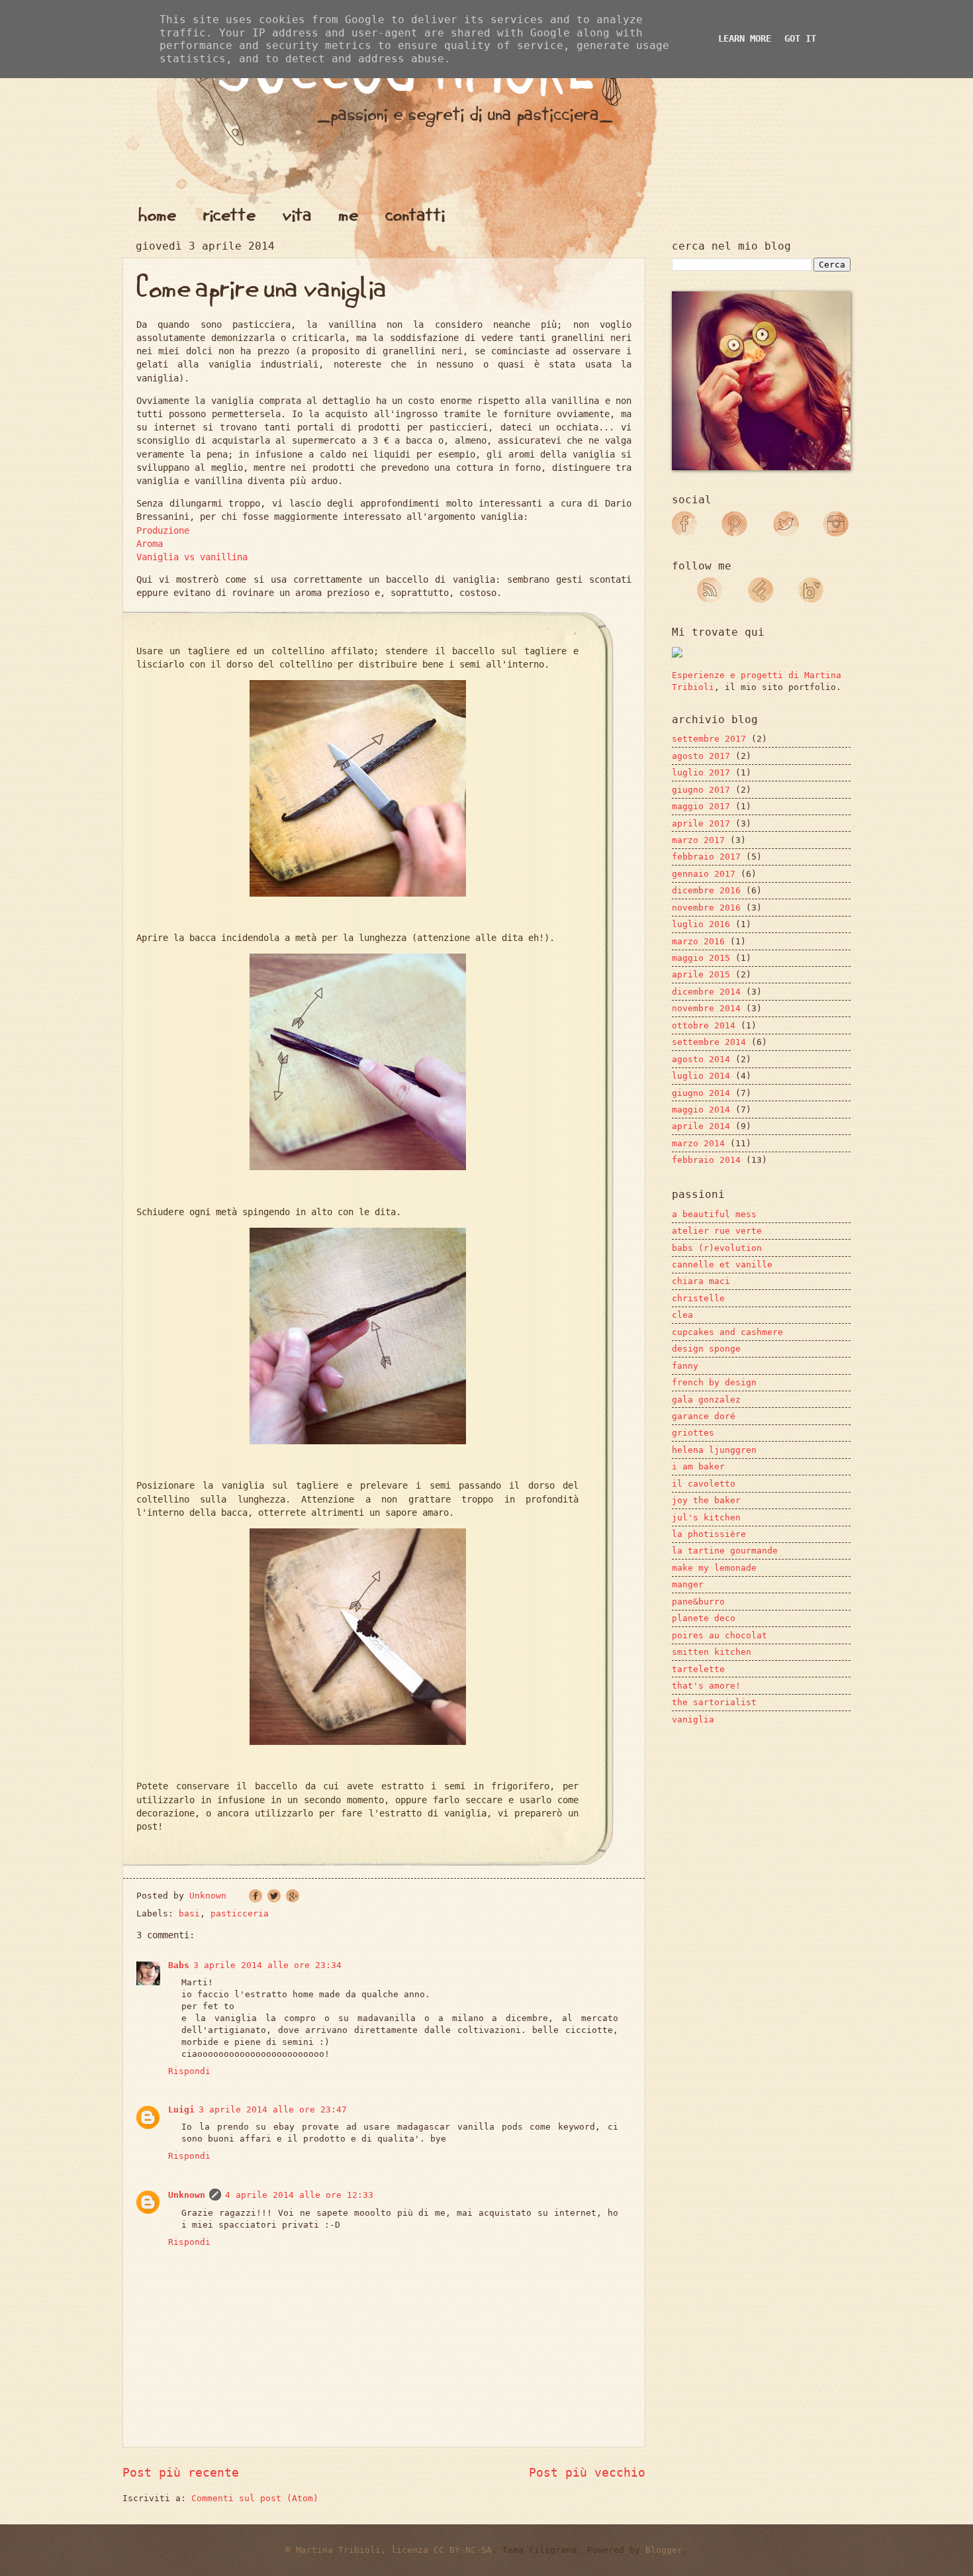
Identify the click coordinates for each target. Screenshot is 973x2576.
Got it (800, 38)
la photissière (709, 1534)
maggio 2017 (701, 806)
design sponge (706, 1349)
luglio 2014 (701, 1076)
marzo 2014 (698, 1143)
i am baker (698, 1466)
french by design (714, 1382)
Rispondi (189, 2071)
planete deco (704, 1618)
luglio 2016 (701, 924)
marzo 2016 (698, 941)
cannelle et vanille (722, 1264)
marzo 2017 (698, 840)
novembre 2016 (706, 908)
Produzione (163, 530)
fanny (685, 1366)
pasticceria (240, 1913)
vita (297, 215)
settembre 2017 (709, 739)
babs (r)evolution (717, 1248)
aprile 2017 (701, 823)
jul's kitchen (706, 1517)
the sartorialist (714, 1702)
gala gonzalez (706, 1400)
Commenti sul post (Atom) (255, 2498)
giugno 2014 (701, 1093)
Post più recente (181, 2472)
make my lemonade (714, 1568)
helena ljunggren (714, 1450)
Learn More (745, 38)
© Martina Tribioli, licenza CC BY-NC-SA (389, 2550)
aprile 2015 (701, 974)
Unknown (187, 2195)
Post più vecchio (587, 2472)
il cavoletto (704, 1484)
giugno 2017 (701, 790)
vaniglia (693, 1719)
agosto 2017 (701, 756)
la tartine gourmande (725, 1551)
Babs (179, 1965)
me (348, 215)
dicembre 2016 (706, 890)
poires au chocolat (719, 1635)
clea (682, 1315)
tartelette (698, 1669)
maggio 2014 (701, 1110)
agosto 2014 (701, 1059)
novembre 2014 (706, 1008)
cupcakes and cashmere (727, 1332)
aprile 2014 (701, 1126)
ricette (229, 215)
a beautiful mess (714, 1214)
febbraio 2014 (706, 1160)
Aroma (150, 544)
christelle (698, 1298)
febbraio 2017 (706, 857)
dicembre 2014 (706, 992)
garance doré (704, 1416)
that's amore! (706, 1686)
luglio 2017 (701, 772)
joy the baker (706, 1500)
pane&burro (698, 1602)
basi (189, 1913)
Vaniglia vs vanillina (192, 557)
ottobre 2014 (704, 1025)
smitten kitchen (712, 1652)
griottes (693, 1433)
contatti (415, 215)
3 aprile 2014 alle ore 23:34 (267, 1965)
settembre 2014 (709, 1042)
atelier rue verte (717, 1231)
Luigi (181, 2109)
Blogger (664, 2550)
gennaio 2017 (704, 874)
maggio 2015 (701, 958)
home (157, 215)
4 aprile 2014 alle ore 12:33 (299, 2195)
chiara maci (701, 1281)
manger (688, 1584)
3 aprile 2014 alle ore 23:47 (273, 2109)
